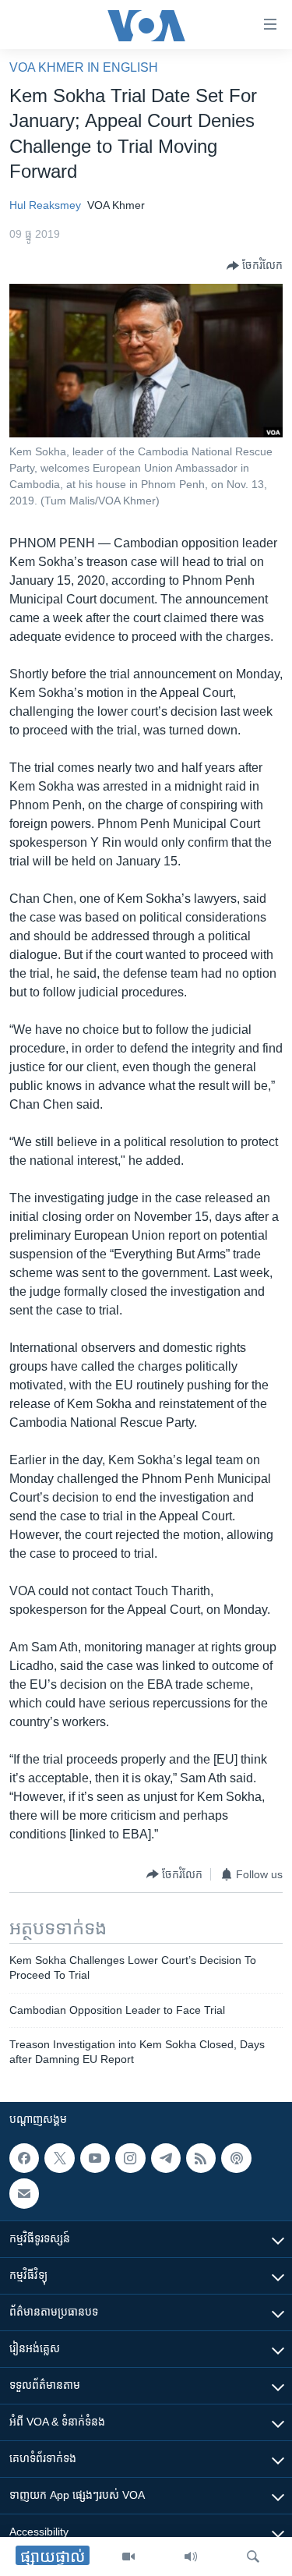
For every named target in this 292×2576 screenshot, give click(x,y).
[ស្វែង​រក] (253, 2557)
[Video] (128, 2557)
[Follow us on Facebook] (24, 2158)
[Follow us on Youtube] (95, 2158)
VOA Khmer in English (84, 67)
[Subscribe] (24, 2193)
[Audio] (191, 2557)
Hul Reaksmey (45, 205)
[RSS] (201, 2158)
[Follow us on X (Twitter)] (59, 2158)
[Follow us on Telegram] (166, 2158)
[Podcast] (236, 2158)
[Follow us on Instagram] (130, 2158)
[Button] (255, 266)
